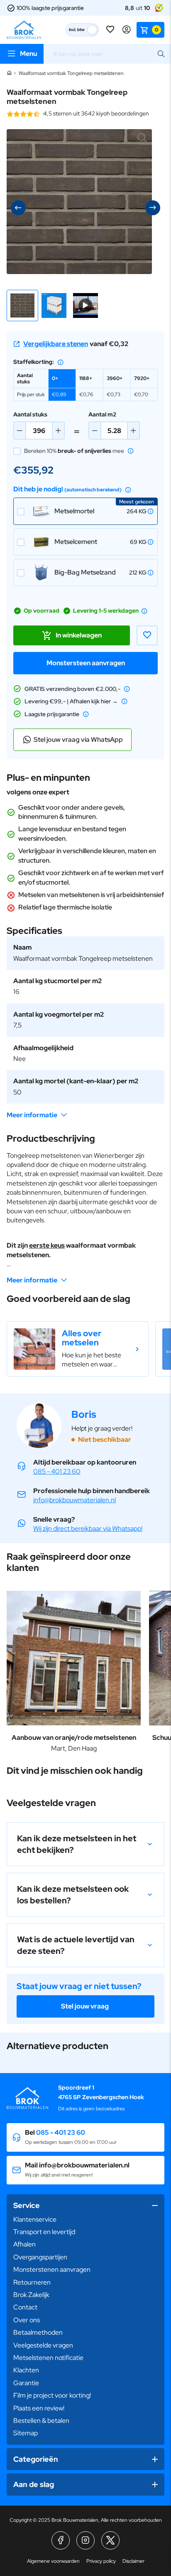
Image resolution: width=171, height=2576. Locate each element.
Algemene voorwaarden (53, 2561)
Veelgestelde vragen (43, 2345)
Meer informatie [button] (32, 1115)
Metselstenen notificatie (48, 2358)
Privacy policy (101, 2561)
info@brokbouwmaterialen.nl (75, 1500)
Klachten (26, 2370)
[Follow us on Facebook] (61, 2540)
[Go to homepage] (24, 30)
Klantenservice (35, 2219)
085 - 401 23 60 (57, 1471)
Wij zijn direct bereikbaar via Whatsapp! (88, 1529)
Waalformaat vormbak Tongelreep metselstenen (71, 73)
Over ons (27, 2320)
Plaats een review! (39, 2408)
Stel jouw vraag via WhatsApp (78, 740)
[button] (22, 305)
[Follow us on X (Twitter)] (110, 2540)
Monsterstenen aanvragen (52, 2269)
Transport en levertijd (44, 2232)
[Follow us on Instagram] (85, 2540)
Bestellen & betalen (41, 2421)
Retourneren (32, 2282)
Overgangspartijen (40, 2257)
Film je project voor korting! (52, 2395)
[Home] (9, 73)
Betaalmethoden (38, 2332)
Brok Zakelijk (31, 2295)
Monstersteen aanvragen (86, 663)
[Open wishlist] (111, 30)
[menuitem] (85, 2220)
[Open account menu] (127, 30)
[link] (78, 1349)
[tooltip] (61, 362)
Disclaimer (133, 2561)
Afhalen (24, 2244)
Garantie (26, 2383)
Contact (25, 2307)
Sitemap (26, 2433)
